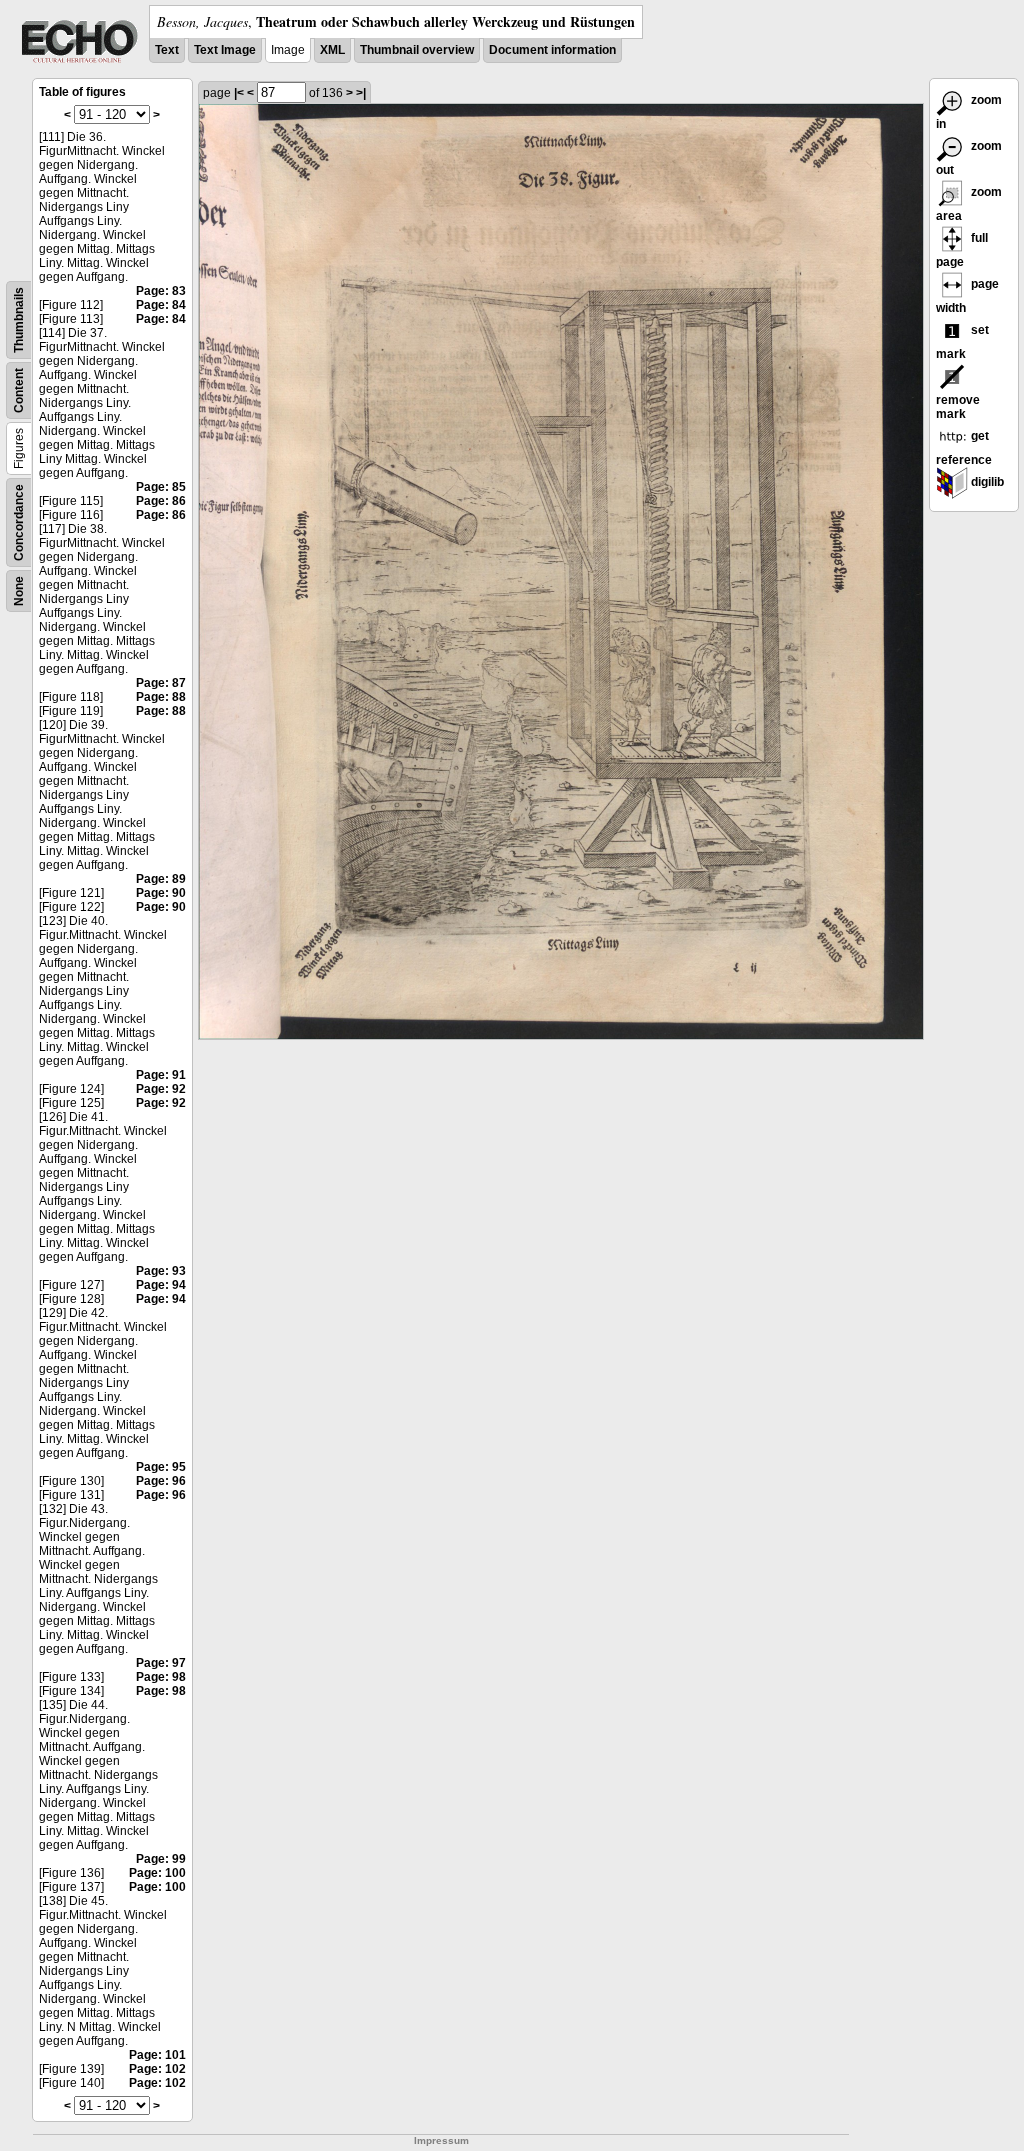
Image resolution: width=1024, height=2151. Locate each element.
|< (239, 93)
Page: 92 (161, 1089)
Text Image (225, 50)
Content (19, 390)
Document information (552, 50)
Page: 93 (161, 1271)
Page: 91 (161, 1075)
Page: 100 (157, 1873)
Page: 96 (161, 1481)
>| (361, 93)
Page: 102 (157, 2069)
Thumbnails (19, 320)
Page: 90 (161, 893)
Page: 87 (161, 683)
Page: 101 (157, 2055)
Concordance (19, 522)
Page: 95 (161, 1467)
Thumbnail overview (417, 50)
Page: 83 (161, 291)
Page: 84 (161, 305)
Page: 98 (161, 1677)
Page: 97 (161, 1663)
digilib (986, 482)
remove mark (958, 407)
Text (167, 50)
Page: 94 (161, 1285)
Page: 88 (161, 697)
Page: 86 (161, 501)
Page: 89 (161, 879)
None (19, 591)
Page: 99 (161, 1859)
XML (332, 50)
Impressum (441, 2140)
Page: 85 (161, 487)
